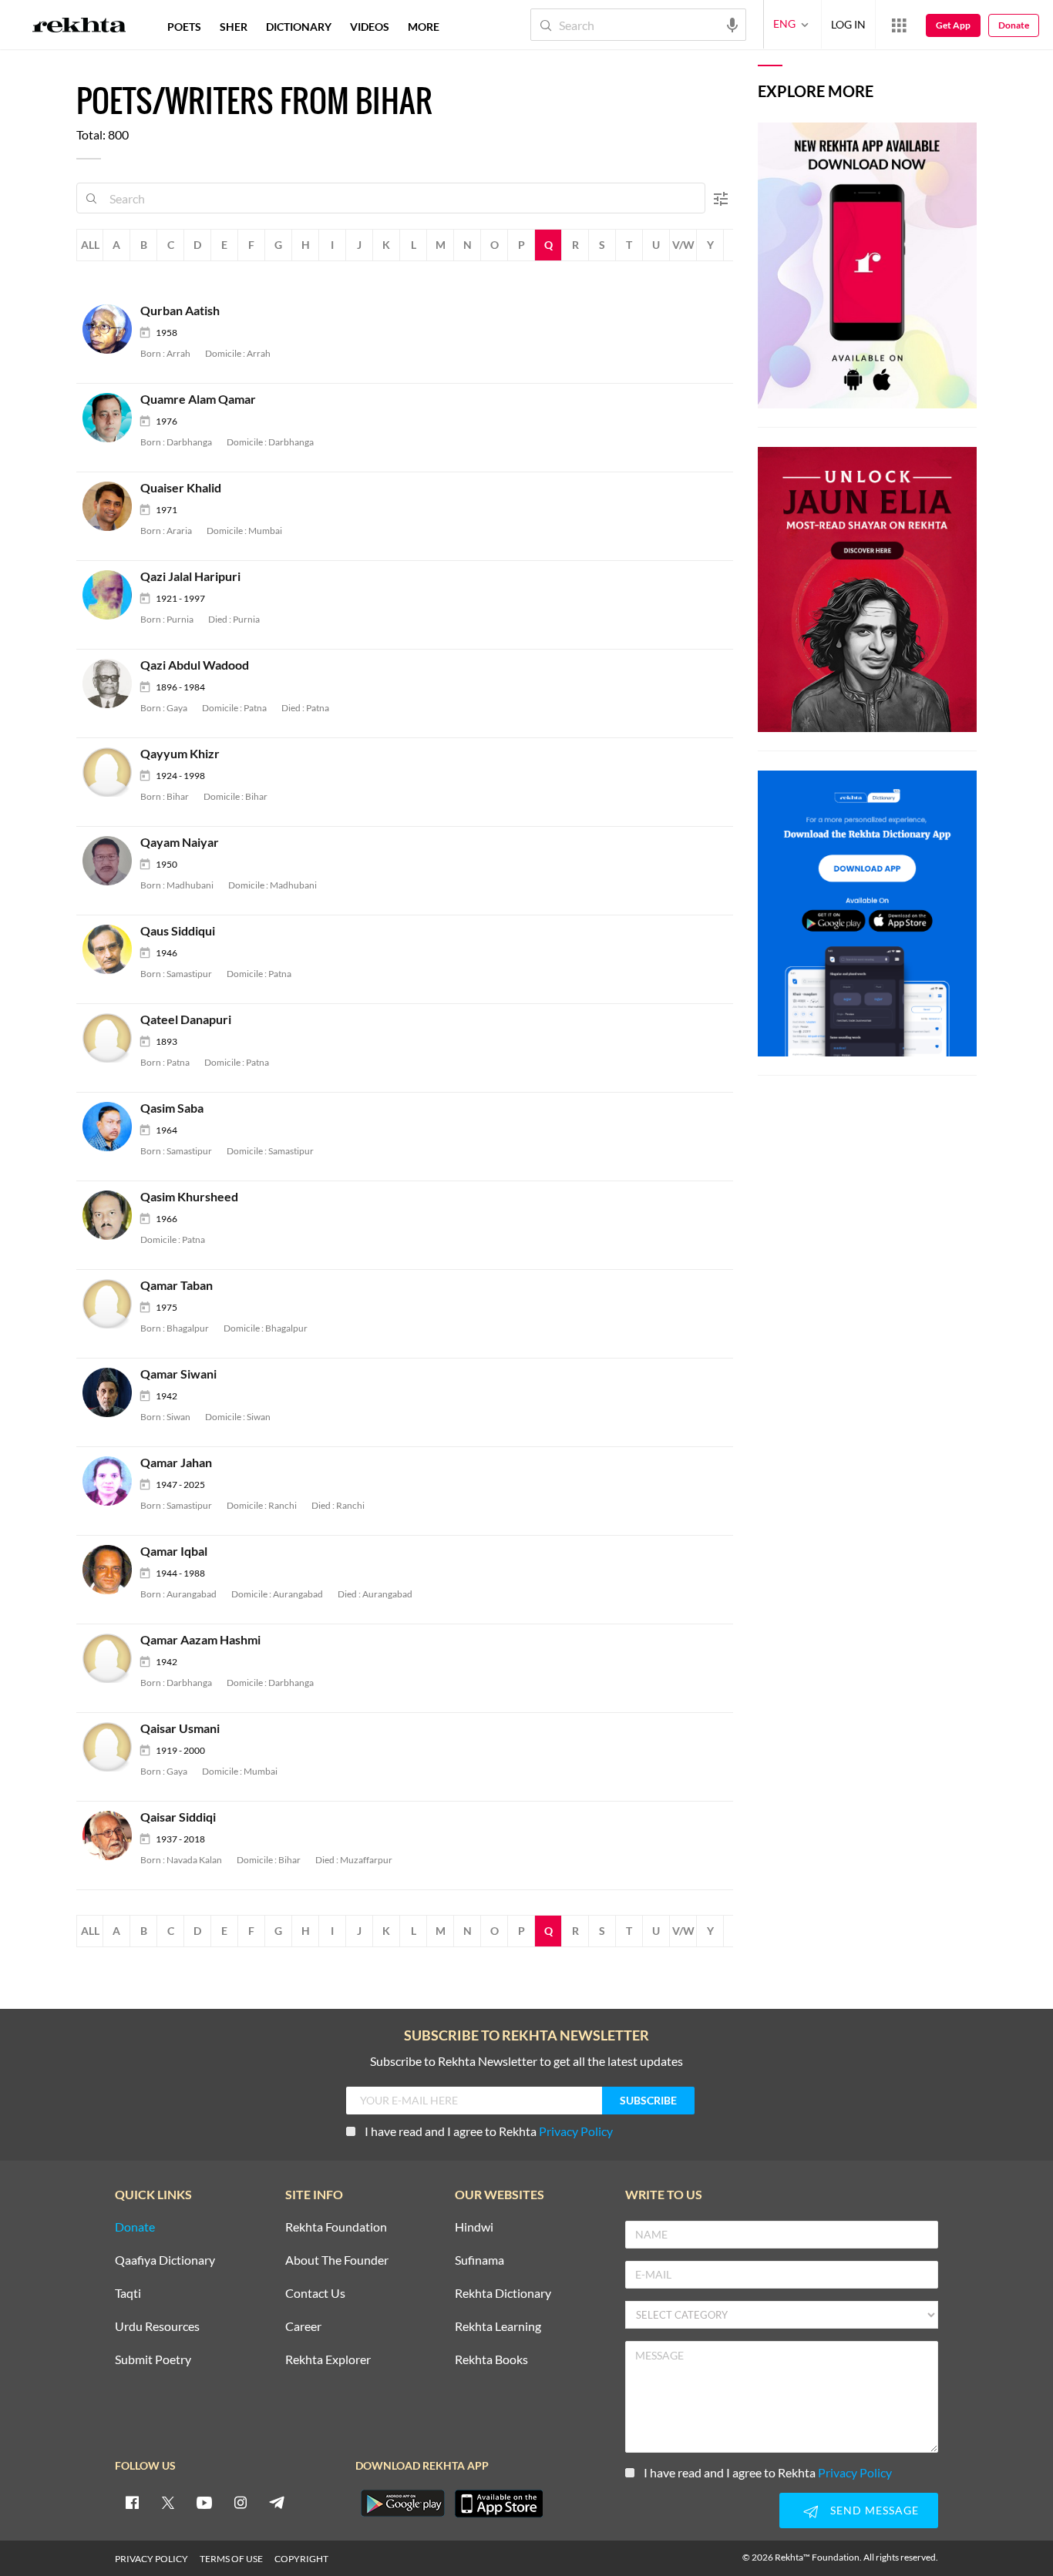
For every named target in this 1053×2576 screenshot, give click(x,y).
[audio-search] (732, 24)
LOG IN (848, 24)
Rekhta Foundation (336, 2227)
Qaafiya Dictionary (165, 2260)
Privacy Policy (576, 2131)
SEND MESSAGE (875, 2510)
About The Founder (337, 2260)
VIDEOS (370, 27)
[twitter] (168, 2502)
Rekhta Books (491, 2360)
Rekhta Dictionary (503, 2294)
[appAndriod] (402, 2504)
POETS (184, 27)
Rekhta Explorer (328, 2360)
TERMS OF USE (231, 2559)
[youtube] (204, 2502)
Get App (953, 25)
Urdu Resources (157, 2327)
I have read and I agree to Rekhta (489, 2131)
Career (303, 2327)
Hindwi (474, 2227)
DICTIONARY (299, 27)
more (424, 27)
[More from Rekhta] (899, 25)
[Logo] (79, 27)
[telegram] (277, 2502)
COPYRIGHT (301, 2559)
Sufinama (479, 2260)
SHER (234, 27)
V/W (683, 245)
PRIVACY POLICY (151, 2559)
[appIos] (499, 2504)
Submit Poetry (153, 2360)
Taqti (128, 2294)
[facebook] (132, 2502)
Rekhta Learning (498, 2327)
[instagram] (241, 2502)
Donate (1014, 25)
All (90, 245)
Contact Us (315, 2294)
